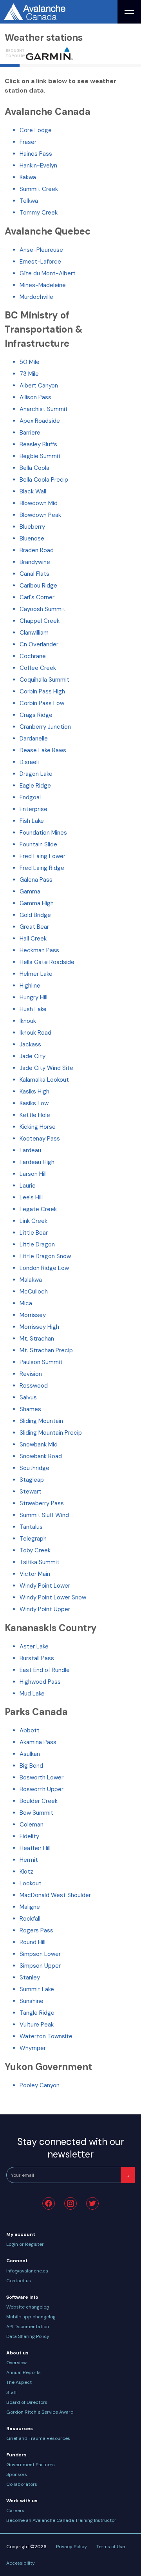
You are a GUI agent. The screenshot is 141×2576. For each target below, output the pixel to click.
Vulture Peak (37, 2025)
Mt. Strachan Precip (46, 1350)
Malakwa (31, 1280)
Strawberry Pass (42, 1503)
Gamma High (37, 903)
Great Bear (34, 927)
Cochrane (33, 656)
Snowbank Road (41, 1456)
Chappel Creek (40, 621)
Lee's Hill (31, 1197)
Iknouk (28, 1021)
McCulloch (34, 1292)
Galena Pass (36, 880)
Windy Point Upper (45, 1609)
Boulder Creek (39, 1801)
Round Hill (33, 1942)
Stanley (30, 1977)
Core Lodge (36, 130)
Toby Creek (35, 1550)
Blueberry (32, 527)
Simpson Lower (40, 1954)
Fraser (28, 142)
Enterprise (33, 809)
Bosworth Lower (42, 1777)
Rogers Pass (36, 1930)
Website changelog (28, 2307)
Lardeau (30, 1150)
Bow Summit (36, 1813)
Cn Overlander (39, 644)
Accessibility (21, 2563)
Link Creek (33, 1221)
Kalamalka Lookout (44, 1080)
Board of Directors (27, 2402)
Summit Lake (37, 1989)
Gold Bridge (35, 915)
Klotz (26, 1872)
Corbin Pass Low (42, 703)
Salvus (28, 1397)
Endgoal (30, 797)
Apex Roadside (40, 421)
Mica (26, 1303)
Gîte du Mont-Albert (48, 273)
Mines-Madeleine (43, 285)
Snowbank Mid (39, 1444)
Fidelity (29, 1836)
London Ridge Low (44, 1268)
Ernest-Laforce (40, 262)
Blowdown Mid (39, 503)
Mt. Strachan (37, 1339)
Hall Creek (33, 939)
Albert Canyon (39, 386)
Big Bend (31, 1766)
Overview (16, 2363)
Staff (12, 2392)
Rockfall (30, 1919)
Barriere (30, 433)
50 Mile (30, 362)
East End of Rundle (45, 1670)
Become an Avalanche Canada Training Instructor (61, 2520)
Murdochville (36, 297)
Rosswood (34, 1386)
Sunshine (32, 2001)
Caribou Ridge (38, 586)
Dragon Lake (36, 774)
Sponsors (17, 2474)
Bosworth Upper (42, 1789)
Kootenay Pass (40, 1139)
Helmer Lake (36, 974)
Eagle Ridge (35, 786)
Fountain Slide (38, 844)
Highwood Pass (40, 1682)
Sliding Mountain (41, 1421)
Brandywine (35, 562)
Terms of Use (111, 2547)
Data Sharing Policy (28, 2336)
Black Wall (33, 491)
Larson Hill (33, 1174)
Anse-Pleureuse (41, 250)
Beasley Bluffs (38, 444)
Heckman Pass (39, 950)
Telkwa (29, 201)
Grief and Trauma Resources (38, 2438)
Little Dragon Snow (45, 1256)
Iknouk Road (35, 1033)
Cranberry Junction (45, 727)
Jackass (30, 1044)
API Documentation (28, 2327)
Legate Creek (38, 1209)
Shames (30, 1409)
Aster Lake (34, 1646)
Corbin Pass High (42, 691)
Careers (15, 2511)
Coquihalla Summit (44, 680)
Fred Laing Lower (42, 856)
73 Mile (29, 374)
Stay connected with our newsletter (71, 2148)
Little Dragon (37, 1244)
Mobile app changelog (31, 2317)
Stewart (31, 1492)
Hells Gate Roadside (47, 962)
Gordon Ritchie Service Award (40, 2412)
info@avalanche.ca (27, 2271)
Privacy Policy (71, 2547)
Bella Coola (34, 468)
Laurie (28, 1186)
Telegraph (33, 1539)
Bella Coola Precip (44, 480)
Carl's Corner (37, 597)
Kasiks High (34, 1092)
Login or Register (25, 2244)
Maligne (30, 1907)
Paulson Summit (41, 1362)
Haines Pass (36, 154)
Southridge (34, 1468)
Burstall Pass (37, 1658)
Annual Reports (23, 2372)
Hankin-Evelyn (38, 166)
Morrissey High (39, 1327)
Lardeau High (37, 1162)
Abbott (30, 1730)
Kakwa (28, 177)
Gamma (30, 891)
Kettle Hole (35, 1115)
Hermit (29, 1860)
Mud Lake (32, 1694)
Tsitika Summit (40, 1562)
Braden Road (37, 550)
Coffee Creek (38, 668)
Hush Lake (33, 1009)
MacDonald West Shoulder (55, 1895)
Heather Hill (35, 1848)
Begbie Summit (40, 456)
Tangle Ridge (37, 2013)
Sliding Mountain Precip (51, 1433)
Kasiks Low (34, 1103)
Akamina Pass (38, 1742)
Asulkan (30, 1754)
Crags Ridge (36, 715)
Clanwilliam (34, 633)
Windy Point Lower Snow (53, 1597)
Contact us (19, 2281)
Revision (31, 1374)
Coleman (32, 1825)
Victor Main (35, 1574)
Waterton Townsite (46, 2036)
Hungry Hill (33, 997)
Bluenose (32, 538)
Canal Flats (34, 574)
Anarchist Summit (44, 409)
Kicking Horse (38, 1127)
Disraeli (29, 762)
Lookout (31, 1883)
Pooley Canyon (40, 2085)
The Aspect (19, 2382)
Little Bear (34, 1233)
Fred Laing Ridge (42, 868)
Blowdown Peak (40, 515)
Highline (30, 986)
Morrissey (33, 1315)
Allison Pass (35, 397)
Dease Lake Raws (43, 750)
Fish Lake (32, 821)
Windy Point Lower (45, 1586)
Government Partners (31, 2465)
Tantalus (31, 1527)
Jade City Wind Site (46, 1068)
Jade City (33, 1056)
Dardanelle (34, 739)
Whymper (33, 2048)
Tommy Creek (39, 213)
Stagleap (32, 1480)
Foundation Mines (43, 833)
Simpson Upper (40, 1966)
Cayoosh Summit (42, 609)
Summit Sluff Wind (44, 1515)
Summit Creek (39, 189)
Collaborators (22, 2484)
